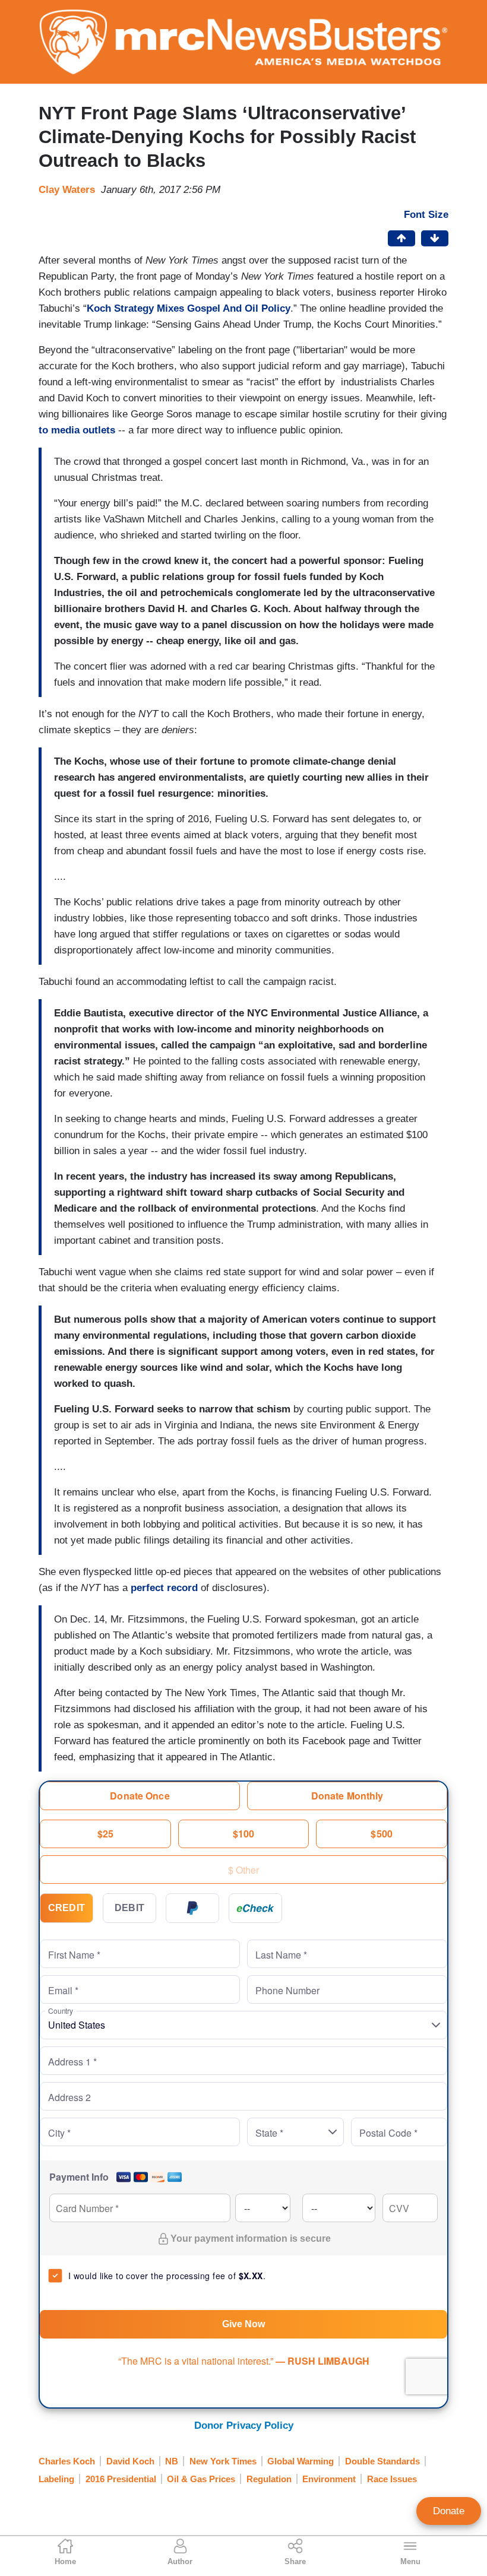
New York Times (223, 2461)
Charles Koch (67, 2461)
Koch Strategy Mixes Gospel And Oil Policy (189, 308)
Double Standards (382, 2461)
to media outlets (77, 430)
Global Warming (301, 2461)
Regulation (269, 2479)
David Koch (130, 2461)
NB (172, 2461)
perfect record (164, 1588)
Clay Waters (67, 190)
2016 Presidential (121, 2479)
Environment (329, 2479)
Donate (449, 2511)
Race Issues (392, 2479)
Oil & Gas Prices (201, 2479)
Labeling (56, 2479)
